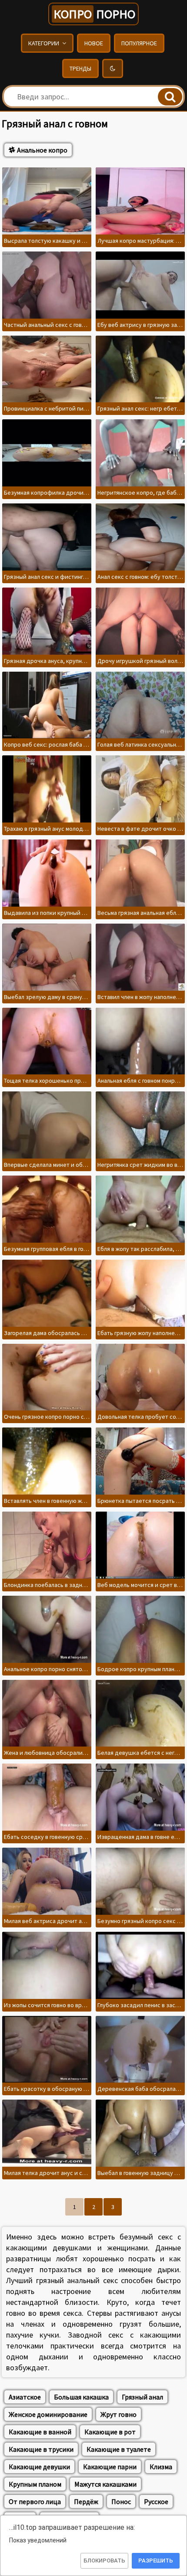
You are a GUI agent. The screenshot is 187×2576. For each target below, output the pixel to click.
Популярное (139, 43)
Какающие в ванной (40, 2432)
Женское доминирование (48, 2414)
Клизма (161, 2467)
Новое (94, 43)
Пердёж (86, 2501)
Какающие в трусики (41, 2449)
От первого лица (35, 2501)
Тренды (80, 68)
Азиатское (25, 2397)
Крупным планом (35, 2484)
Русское (156, 2501)
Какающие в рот (110, 2432)
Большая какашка (81, 2397)
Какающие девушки (39, 2467)
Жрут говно (119, 2414)
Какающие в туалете (119, 2449)
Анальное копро (42, 150)
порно (94, 14)
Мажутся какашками (105, 2484)
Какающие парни (110, 2467)
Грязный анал (142, 2397)
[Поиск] (170, 97)
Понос (121, 2501)
